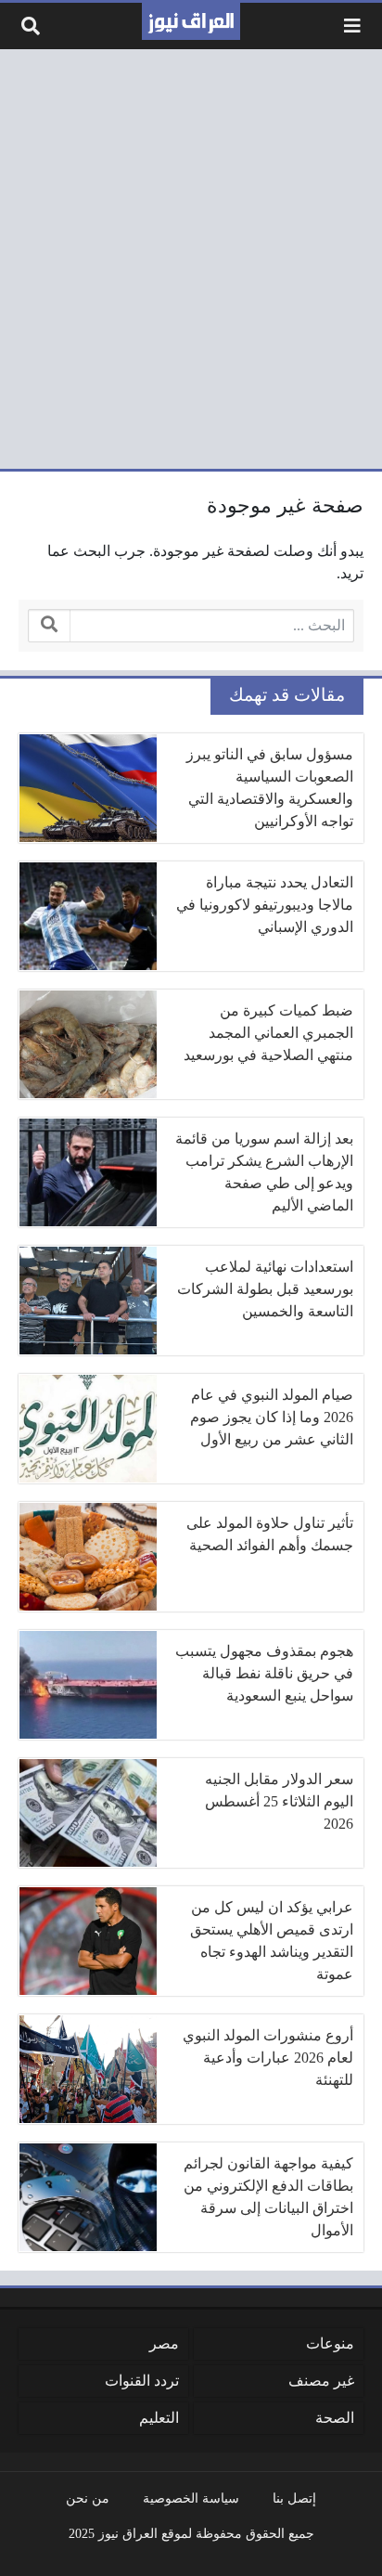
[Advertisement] (191, 259)
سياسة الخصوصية (191, 2498)
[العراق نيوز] (191, 21)
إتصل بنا (294, 2498)
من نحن (88, 2498)
